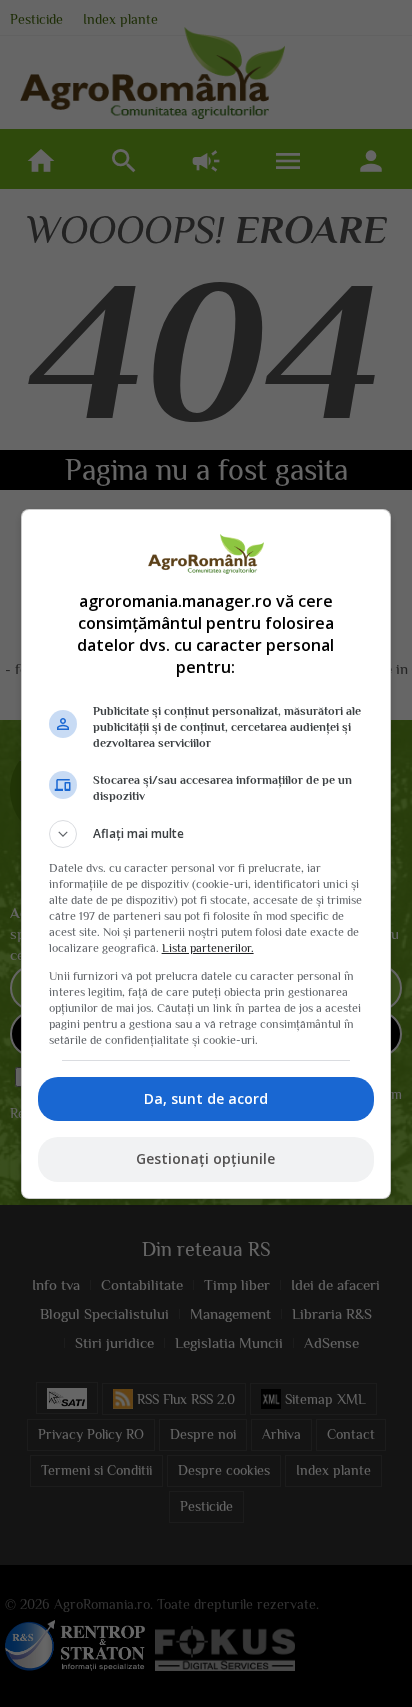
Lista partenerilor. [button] (208, 948)
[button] (206, 834)
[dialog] (206, 854)
